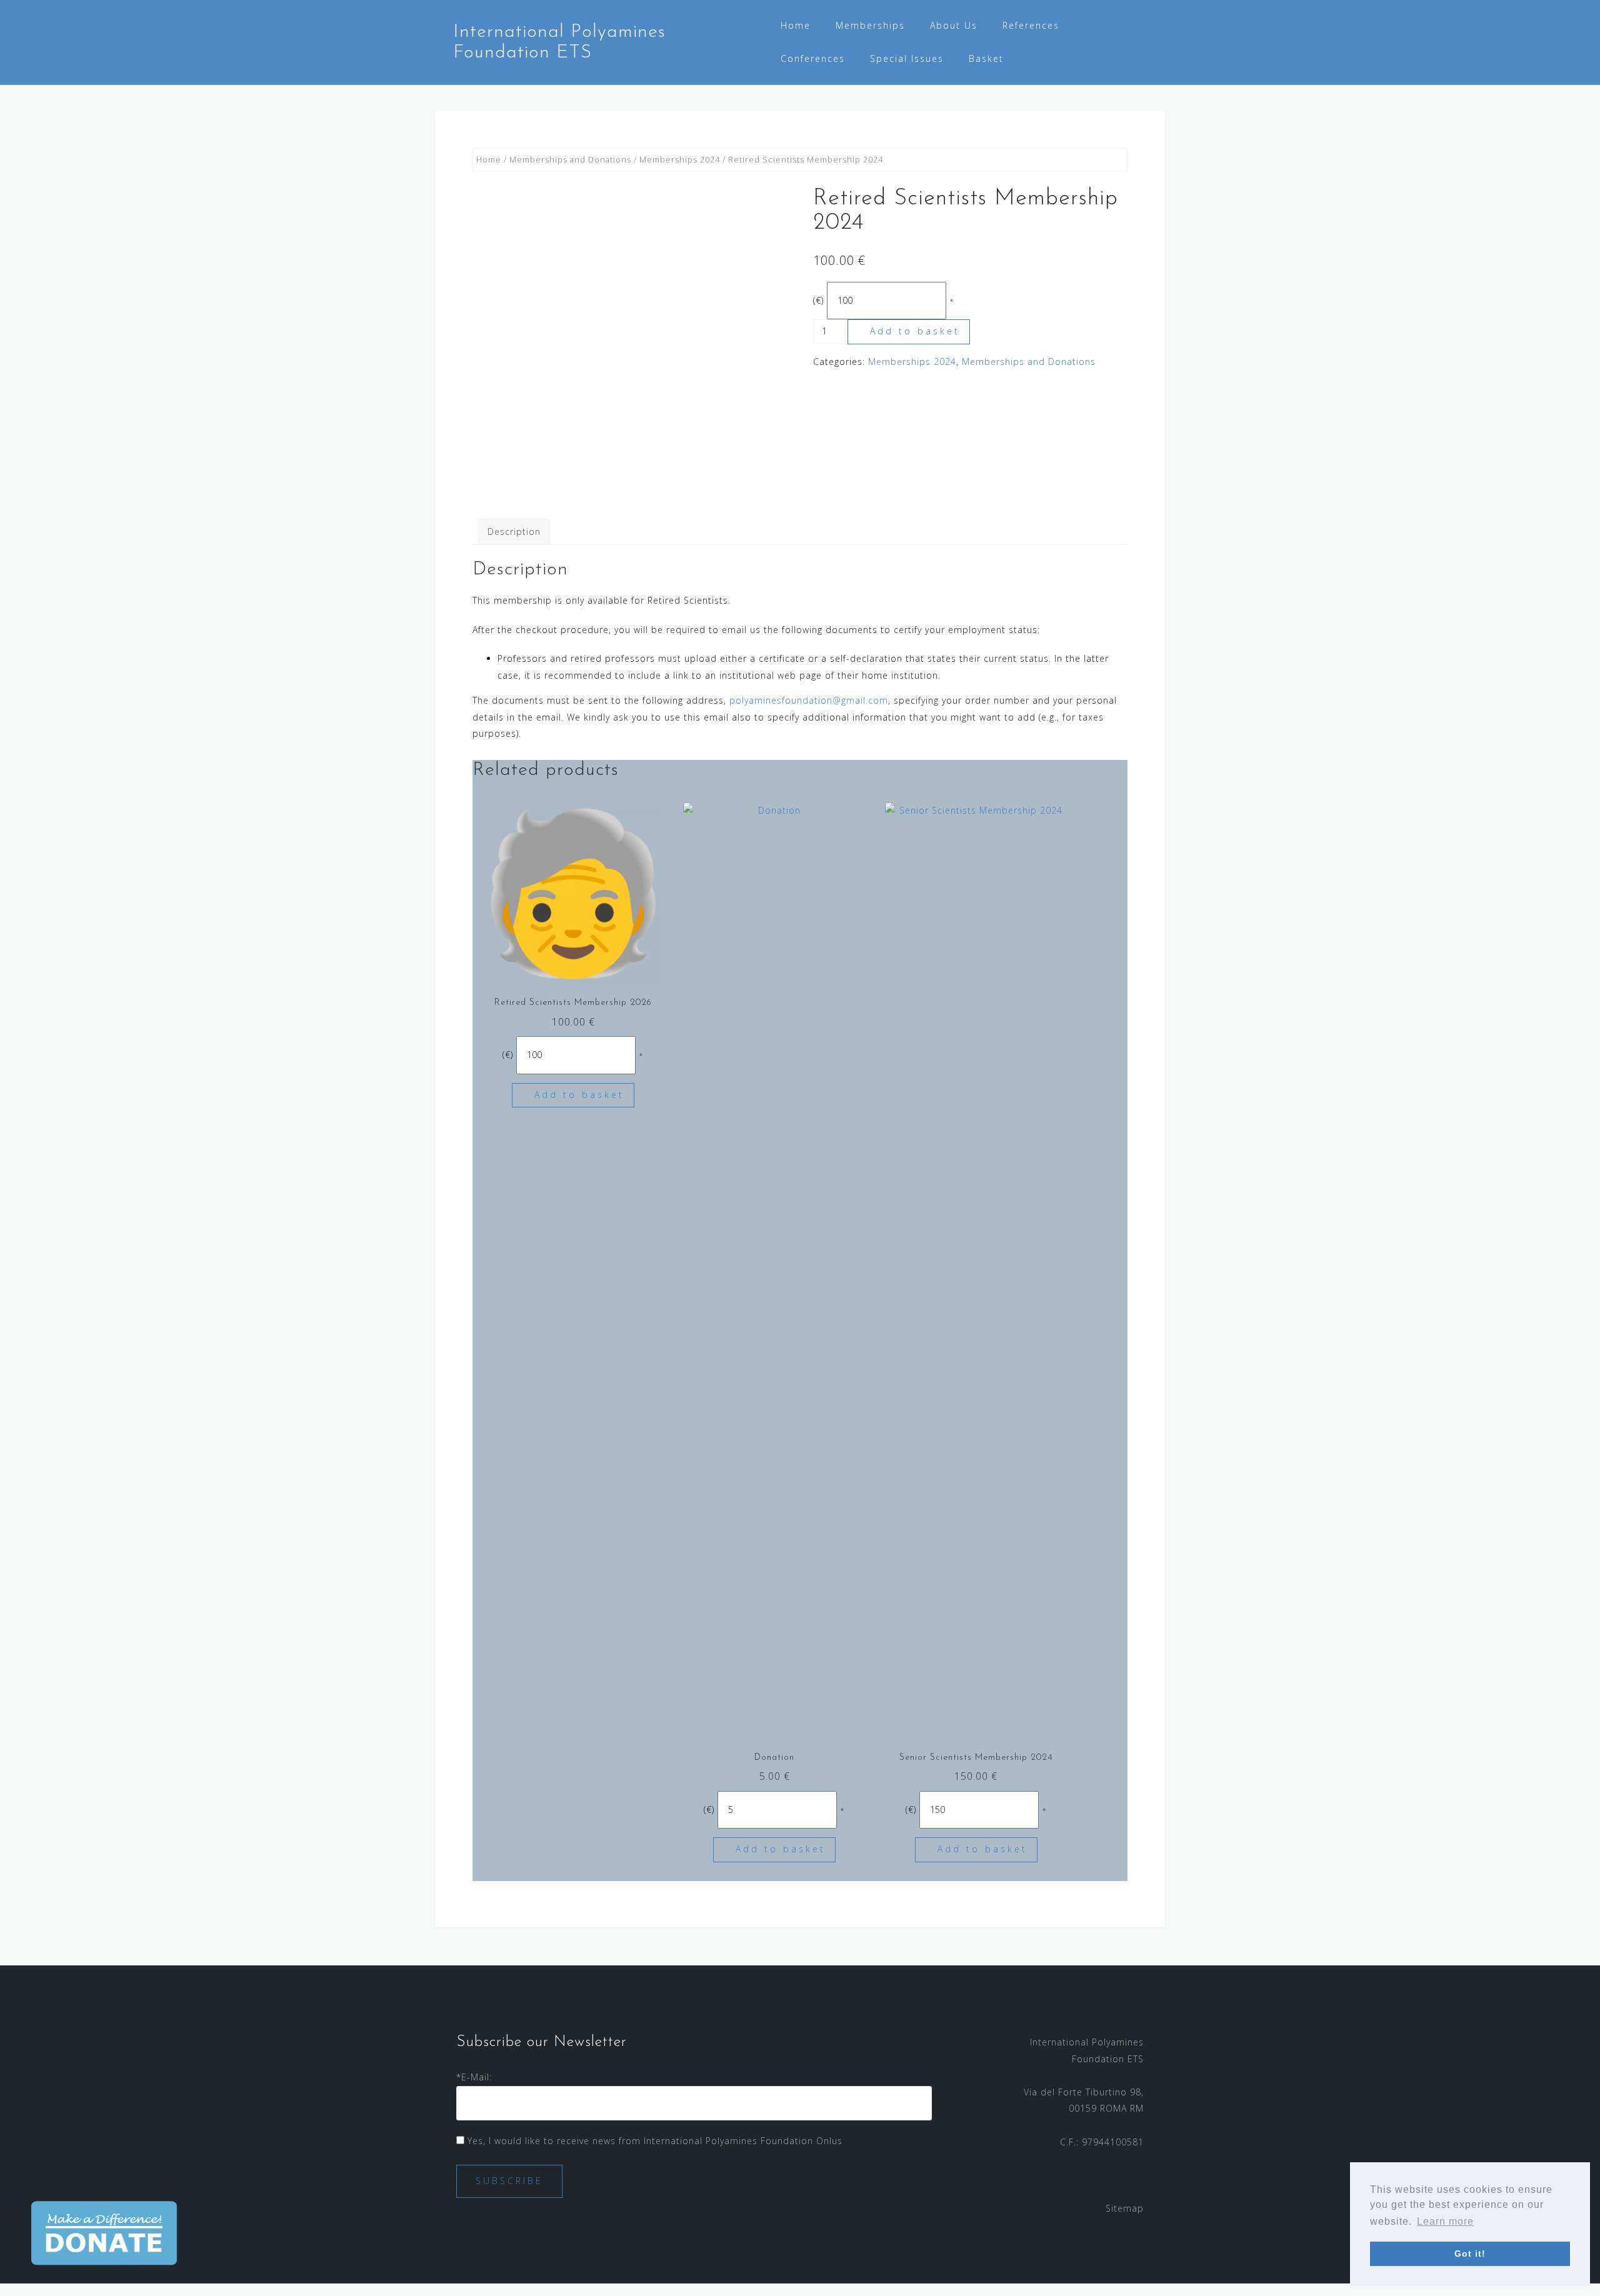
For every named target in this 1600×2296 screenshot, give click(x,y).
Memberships (870, 25)
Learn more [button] (1445, 2221)
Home (796, 25)
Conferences (813, 58)
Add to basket (915, 331)
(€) (818, 300)
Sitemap (1125, 2208)
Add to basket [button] (579, 1095)
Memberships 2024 (680, 159)
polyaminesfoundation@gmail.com (809, 700)
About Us (954, 25)
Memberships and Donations (570, 159)
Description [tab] (514, 532)
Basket (986, 58)
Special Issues (907, 58)
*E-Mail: (474, 2077)
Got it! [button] (1470, 2254)
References (1031, 25)
